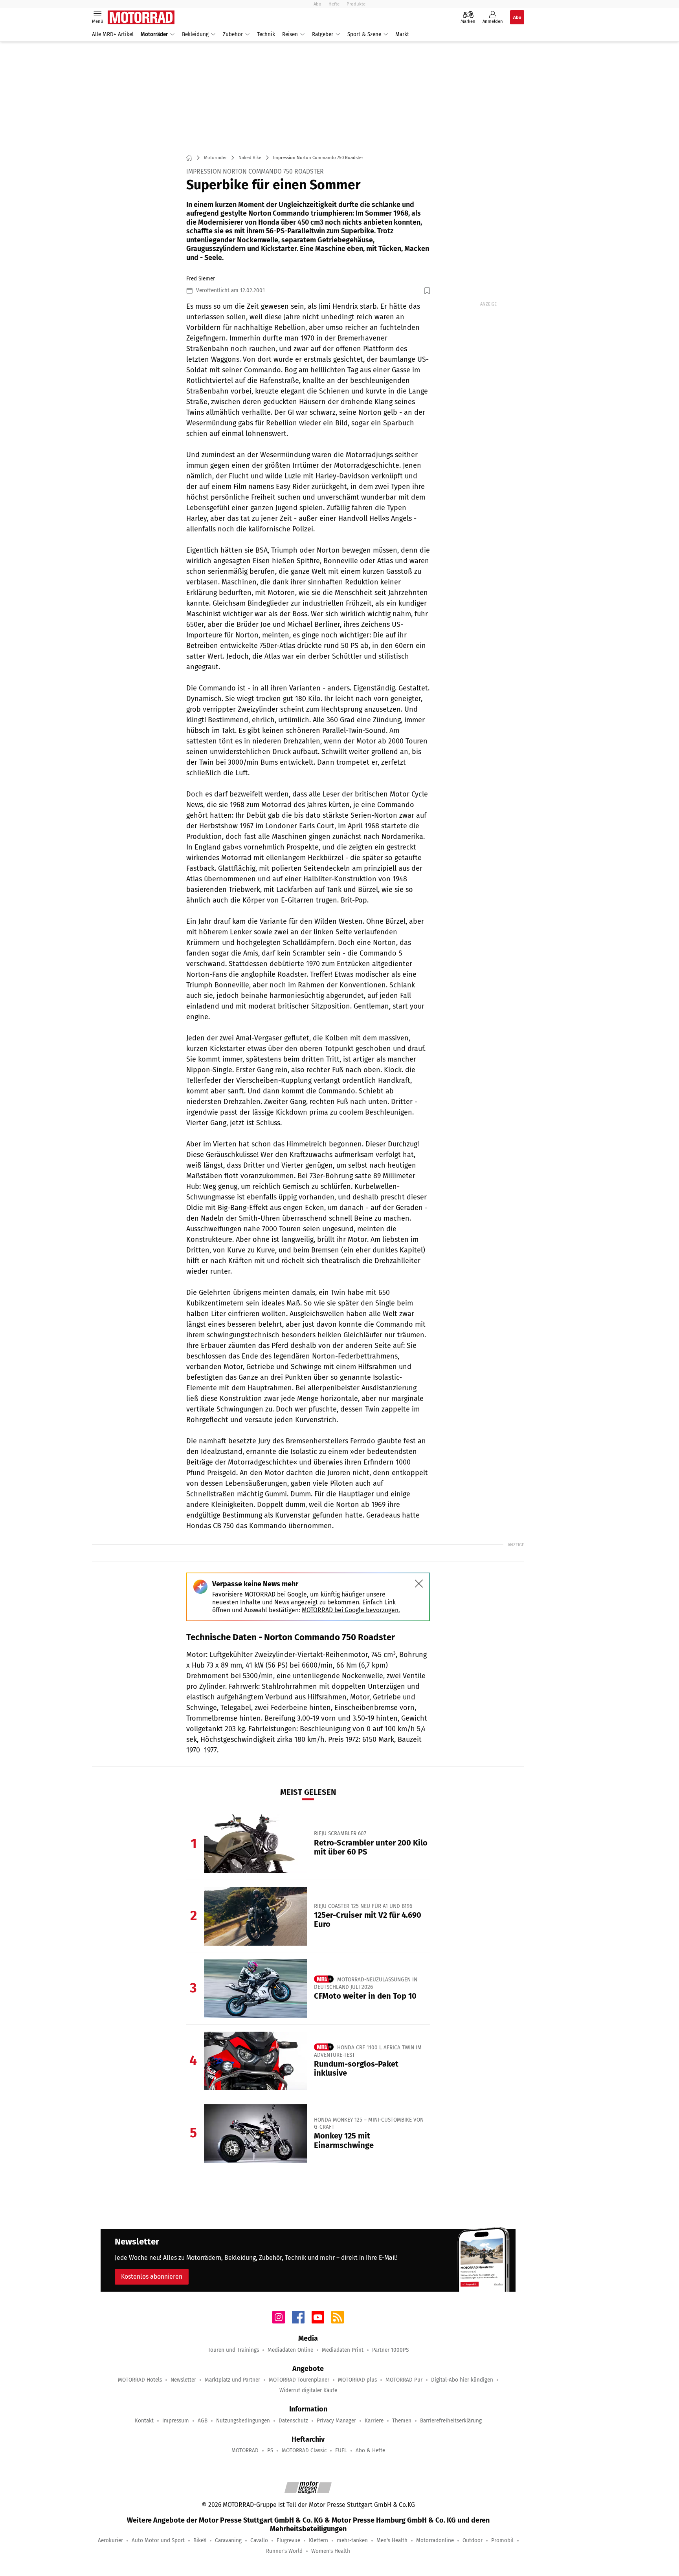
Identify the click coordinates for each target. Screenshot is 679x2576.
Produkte (356, 4)
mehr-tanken (352, 2540)
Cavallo (259, 2540)
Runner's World (284, 2551)
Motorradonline (435, 2540)
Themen (402, 2421)
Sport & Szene (364, 34)
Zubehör (233, 34)
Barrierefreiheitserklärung (451, 2421)
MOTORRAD (245, 2451)
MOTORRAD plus (357, 2380)
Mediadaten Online (290, 2350)
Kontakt (144, 2421)
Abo (317, 4)
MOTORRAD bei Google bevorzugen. (351, 1610)
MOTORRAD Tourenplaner (299, 2380)
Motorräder (154, 34)
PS (270, 2451)
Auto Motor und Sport (158, 2540)
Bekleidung (195, 34)
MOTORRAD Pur (404, 2380)
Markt (402, 34)
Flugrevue (288, 2540)
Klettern (318, 2540)
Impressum (176, 2421)
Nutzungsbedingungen (243, 2421)
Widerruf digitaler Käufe (308, 2390)
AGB (203, 2421)
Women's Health (331, 2551)
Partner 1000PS (390, 2350)
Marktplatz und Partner (232, 2380)
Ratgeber (323, 34)
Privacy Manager (336, 2421)
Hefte (334, 4)
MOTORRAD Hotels (140, 2380)
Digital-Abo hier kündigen (462, 2380)
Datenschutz (293, 2421)
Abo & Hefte (370, 2451)
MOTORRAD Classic (304, 2451)
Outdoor (473, 2540)
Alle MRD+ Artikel (113, 34)
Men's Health (392, 2540)
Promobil (502, 2540)
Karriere (374, 2421)
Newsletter (183, 2380)
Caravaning (228, 2540)
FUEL (341, 2451)
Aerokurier (110, 2540)
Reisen (290, 34)
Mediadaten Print (343, 2350)
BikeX (200, 2540)
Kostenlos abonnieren (152, 2277)
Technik (266, 34)
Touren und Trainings (233, 2350)
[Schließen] (419, 1584)
